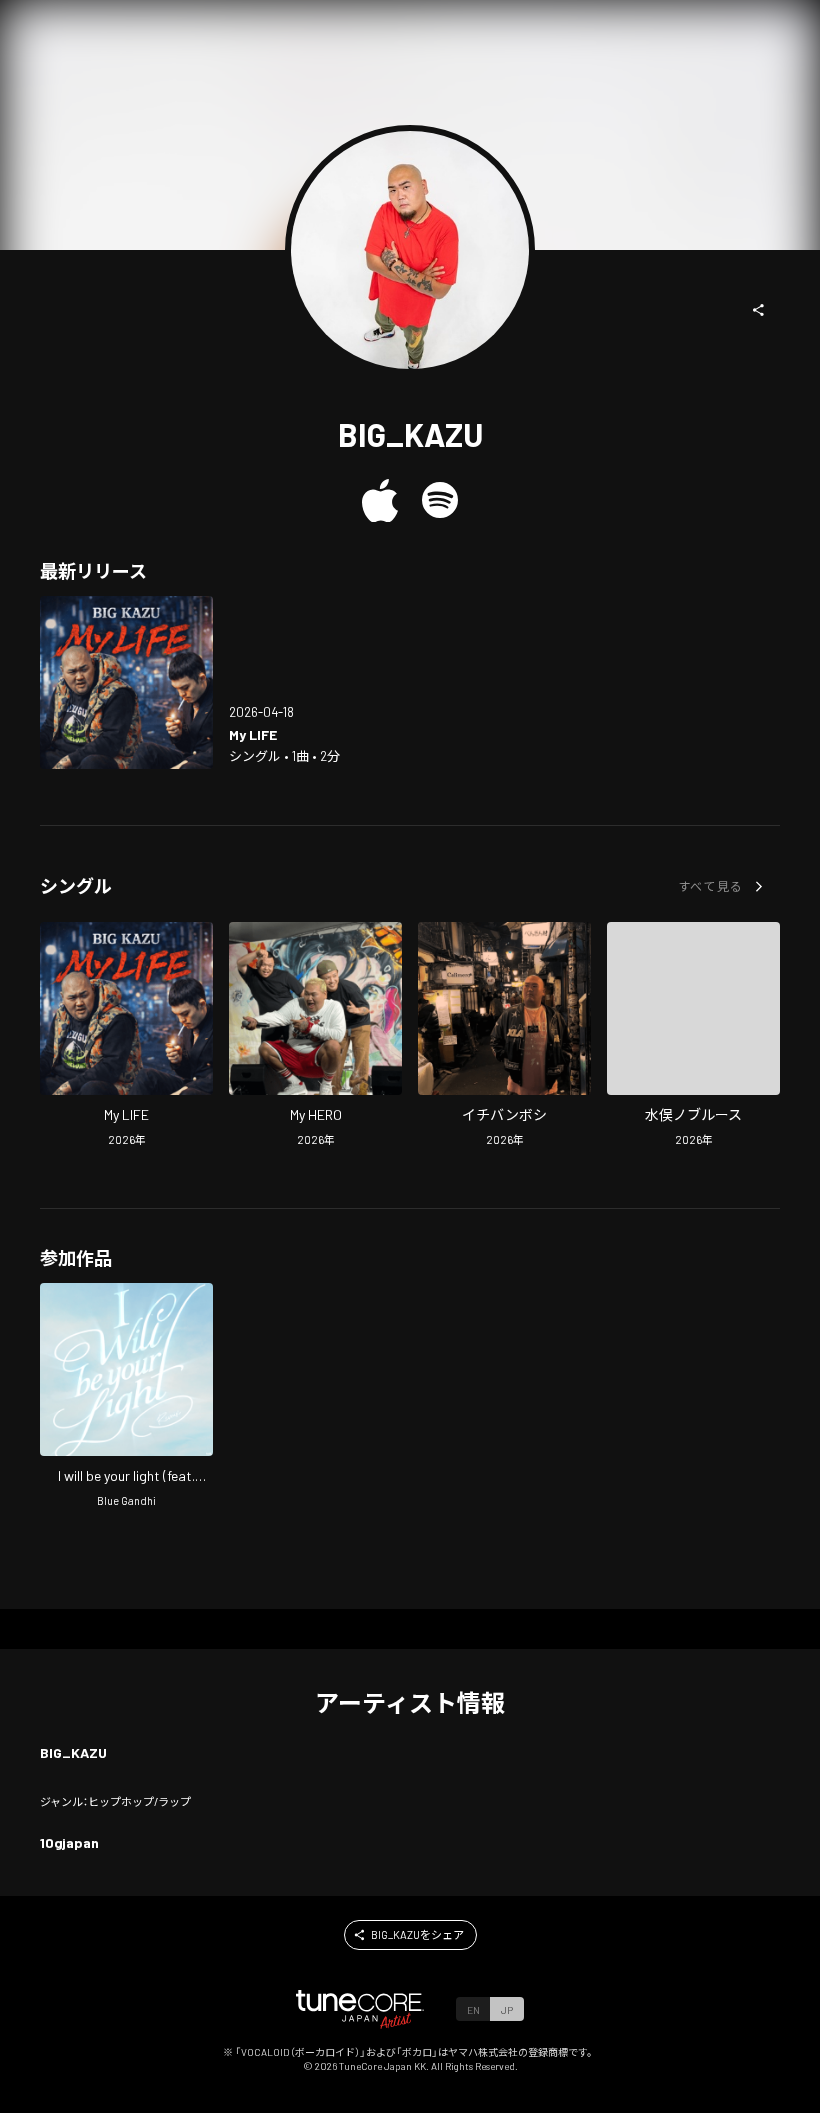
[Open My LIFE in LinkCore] (126, 682)
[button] (759, 310)
